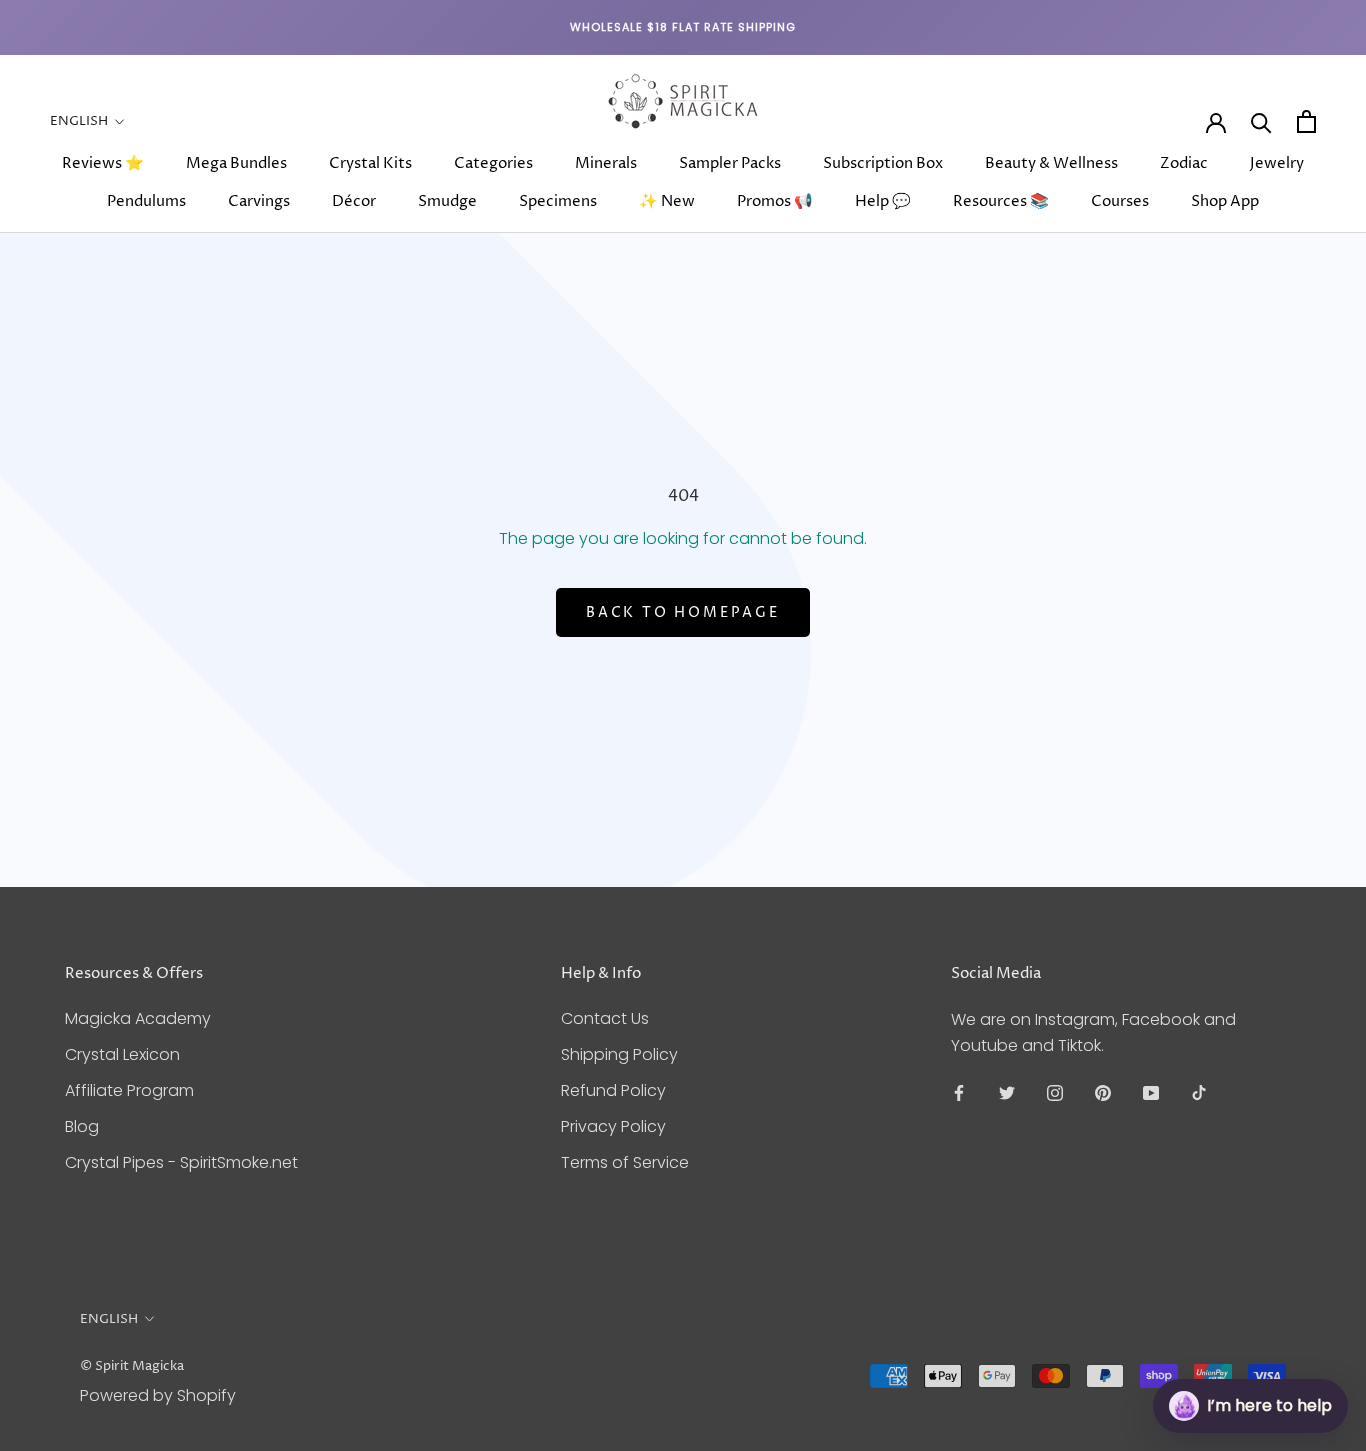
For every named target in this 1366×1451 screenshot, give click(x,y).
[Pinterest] (1103, 1092)
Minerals (606, 163)
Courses (1120, 201)
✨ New (667, 201)
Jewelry (1277, 163)
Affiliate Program (129, 1090)
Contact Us (605, 1018)
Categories (493, 163)
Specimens (558, 201)
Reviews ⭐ (103, 163)
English (79, 121)
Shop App (1225, 201)
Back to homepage (683, 612)
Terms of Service (625, 1162)
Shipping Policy (619, 1054)
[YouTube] (1151, 1092)
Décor (354, 201)
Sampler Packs (730, 163)
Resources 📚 (1001, 201)
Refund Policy (613, 1090)
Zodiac (1184, 163)
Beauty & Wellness (1051, 163)
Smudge (447, 201)
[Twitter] (1007, 1092)
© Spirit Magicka (132, 1366)
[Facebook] (959, 1092)
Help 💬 (883, 201)
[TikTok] (1199, 1092)
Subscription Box (883, 163)
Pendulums (146, 201)
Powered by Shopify (158, 1395)
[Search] (1261, 121)
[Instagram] (1055, 1092)
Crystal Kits (370, 163)
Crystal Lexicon (122, 1054)
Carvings (259, 201)
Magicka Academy (138, 1018)
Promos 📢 (775, 201)
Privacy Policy (613, 1126)
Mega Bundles (236, 163)
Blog (82, 1126)
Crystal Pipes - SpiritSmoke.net (181, 1162)
